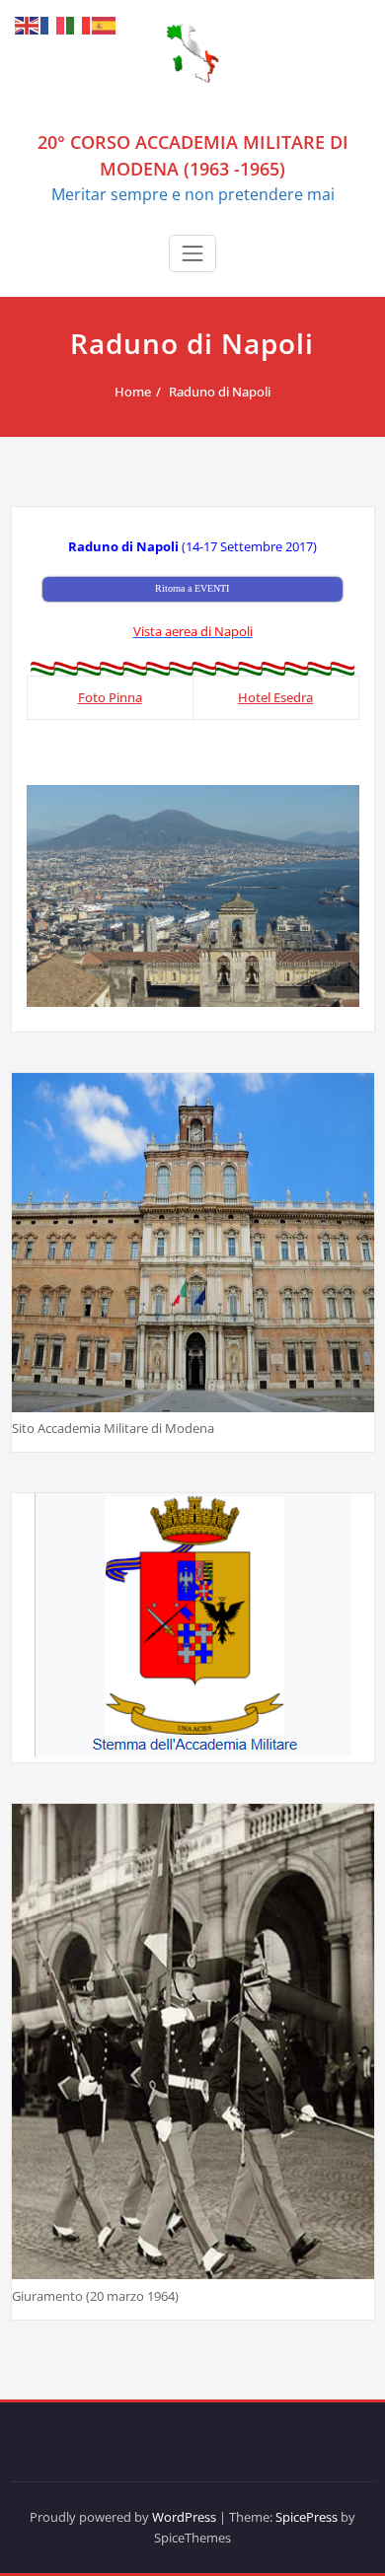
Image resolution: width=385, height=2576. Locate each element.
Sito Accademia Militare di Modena (113, 1428)
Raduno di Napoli (220, 392)
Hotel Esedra (275, 697)
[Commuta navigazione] (192, 253)
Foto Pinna (110, 697)
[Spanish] (105, 25)
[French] (53, 25)
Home (133, 392)
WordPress (184, 2517)
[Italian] (79, 25)
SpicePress (307, 2517)
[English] (28, 25)
